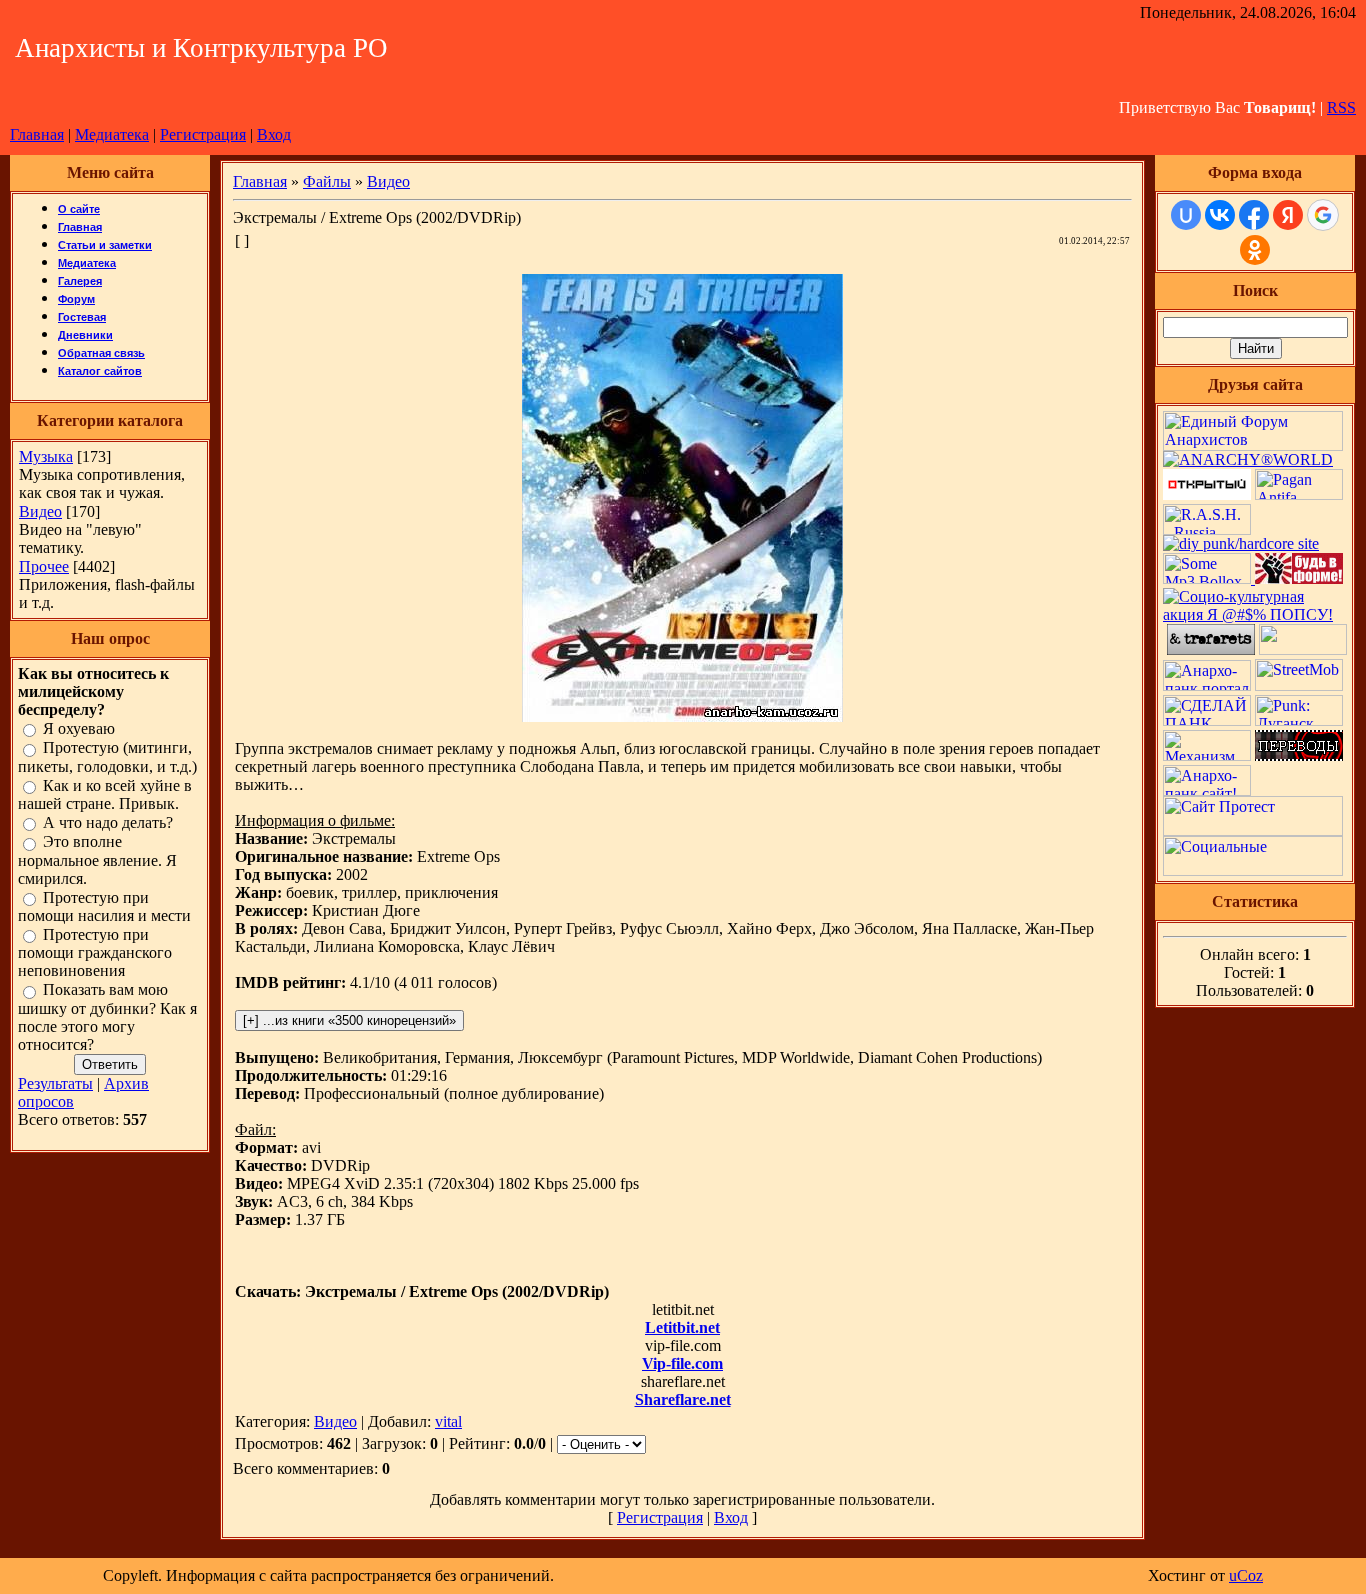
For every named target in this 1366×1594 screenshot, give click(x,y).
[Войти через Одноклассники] (1255, 250)
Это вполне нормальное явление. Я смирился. (97, 860)
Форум (76, 299)
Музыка (46, 456)
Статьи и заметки (105, 245)
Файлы (327, 181)
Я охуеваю (79, 728)
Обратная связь (101, 353)
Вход (274, 134)
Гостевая (82, 317)
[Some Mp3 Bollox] (1209, 578)
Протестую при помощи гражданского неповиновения (95, 952)
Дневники (85, 335)
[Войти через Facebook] (1254, 215)
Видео (40, 511)
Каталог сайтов (100, 371)
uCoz (1246, 1575)
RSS (1341, 107)
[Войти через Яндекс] (1288, 215)
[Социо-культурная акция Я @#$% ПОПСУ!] (1255, 614)
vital (448, 1421)
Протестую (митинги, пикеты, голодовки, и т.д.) (107, 757)
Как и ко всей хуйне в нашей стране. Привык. (105, 794)
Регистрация (203, 134)
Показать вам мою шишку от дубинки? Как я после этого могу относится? (107, 1017)
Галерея (80, 281)
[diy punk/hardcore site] (1241, 543)
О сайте (79, 209)
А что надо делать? (108, 822)
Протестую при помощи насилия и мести (104, 906)
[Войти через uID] (1186, 215)
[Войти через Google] (1323, 215)
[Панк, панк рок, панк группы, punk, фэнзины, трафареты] (1211, 649)
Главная (37, 134)
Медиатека (112, 134)
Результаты (55, 1083)
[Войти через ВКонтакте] (1220, 215)
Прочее (44, 566)
